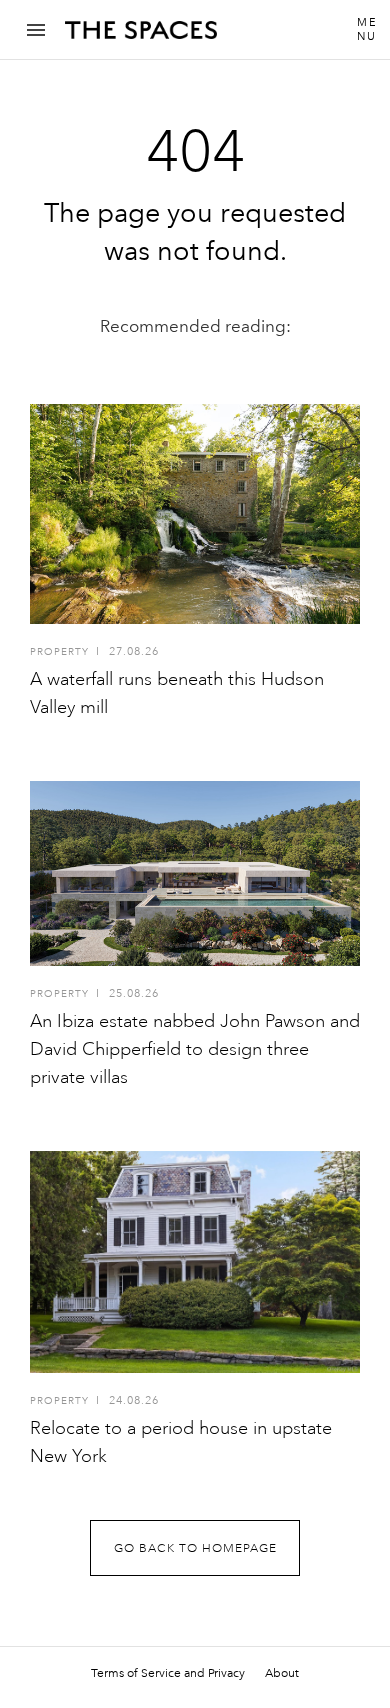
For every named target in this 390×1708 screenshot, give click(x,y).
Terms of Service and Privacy (168, 1673)
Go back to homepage (195, 1548)
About (282, 1673)
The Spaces (141, 37)
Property (59, 652)
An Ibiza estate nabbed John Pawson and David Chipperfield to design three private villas (195, 1049)
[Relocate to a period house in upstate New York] (195, 1262)
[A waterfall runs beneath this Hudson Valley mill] (195, 514)
